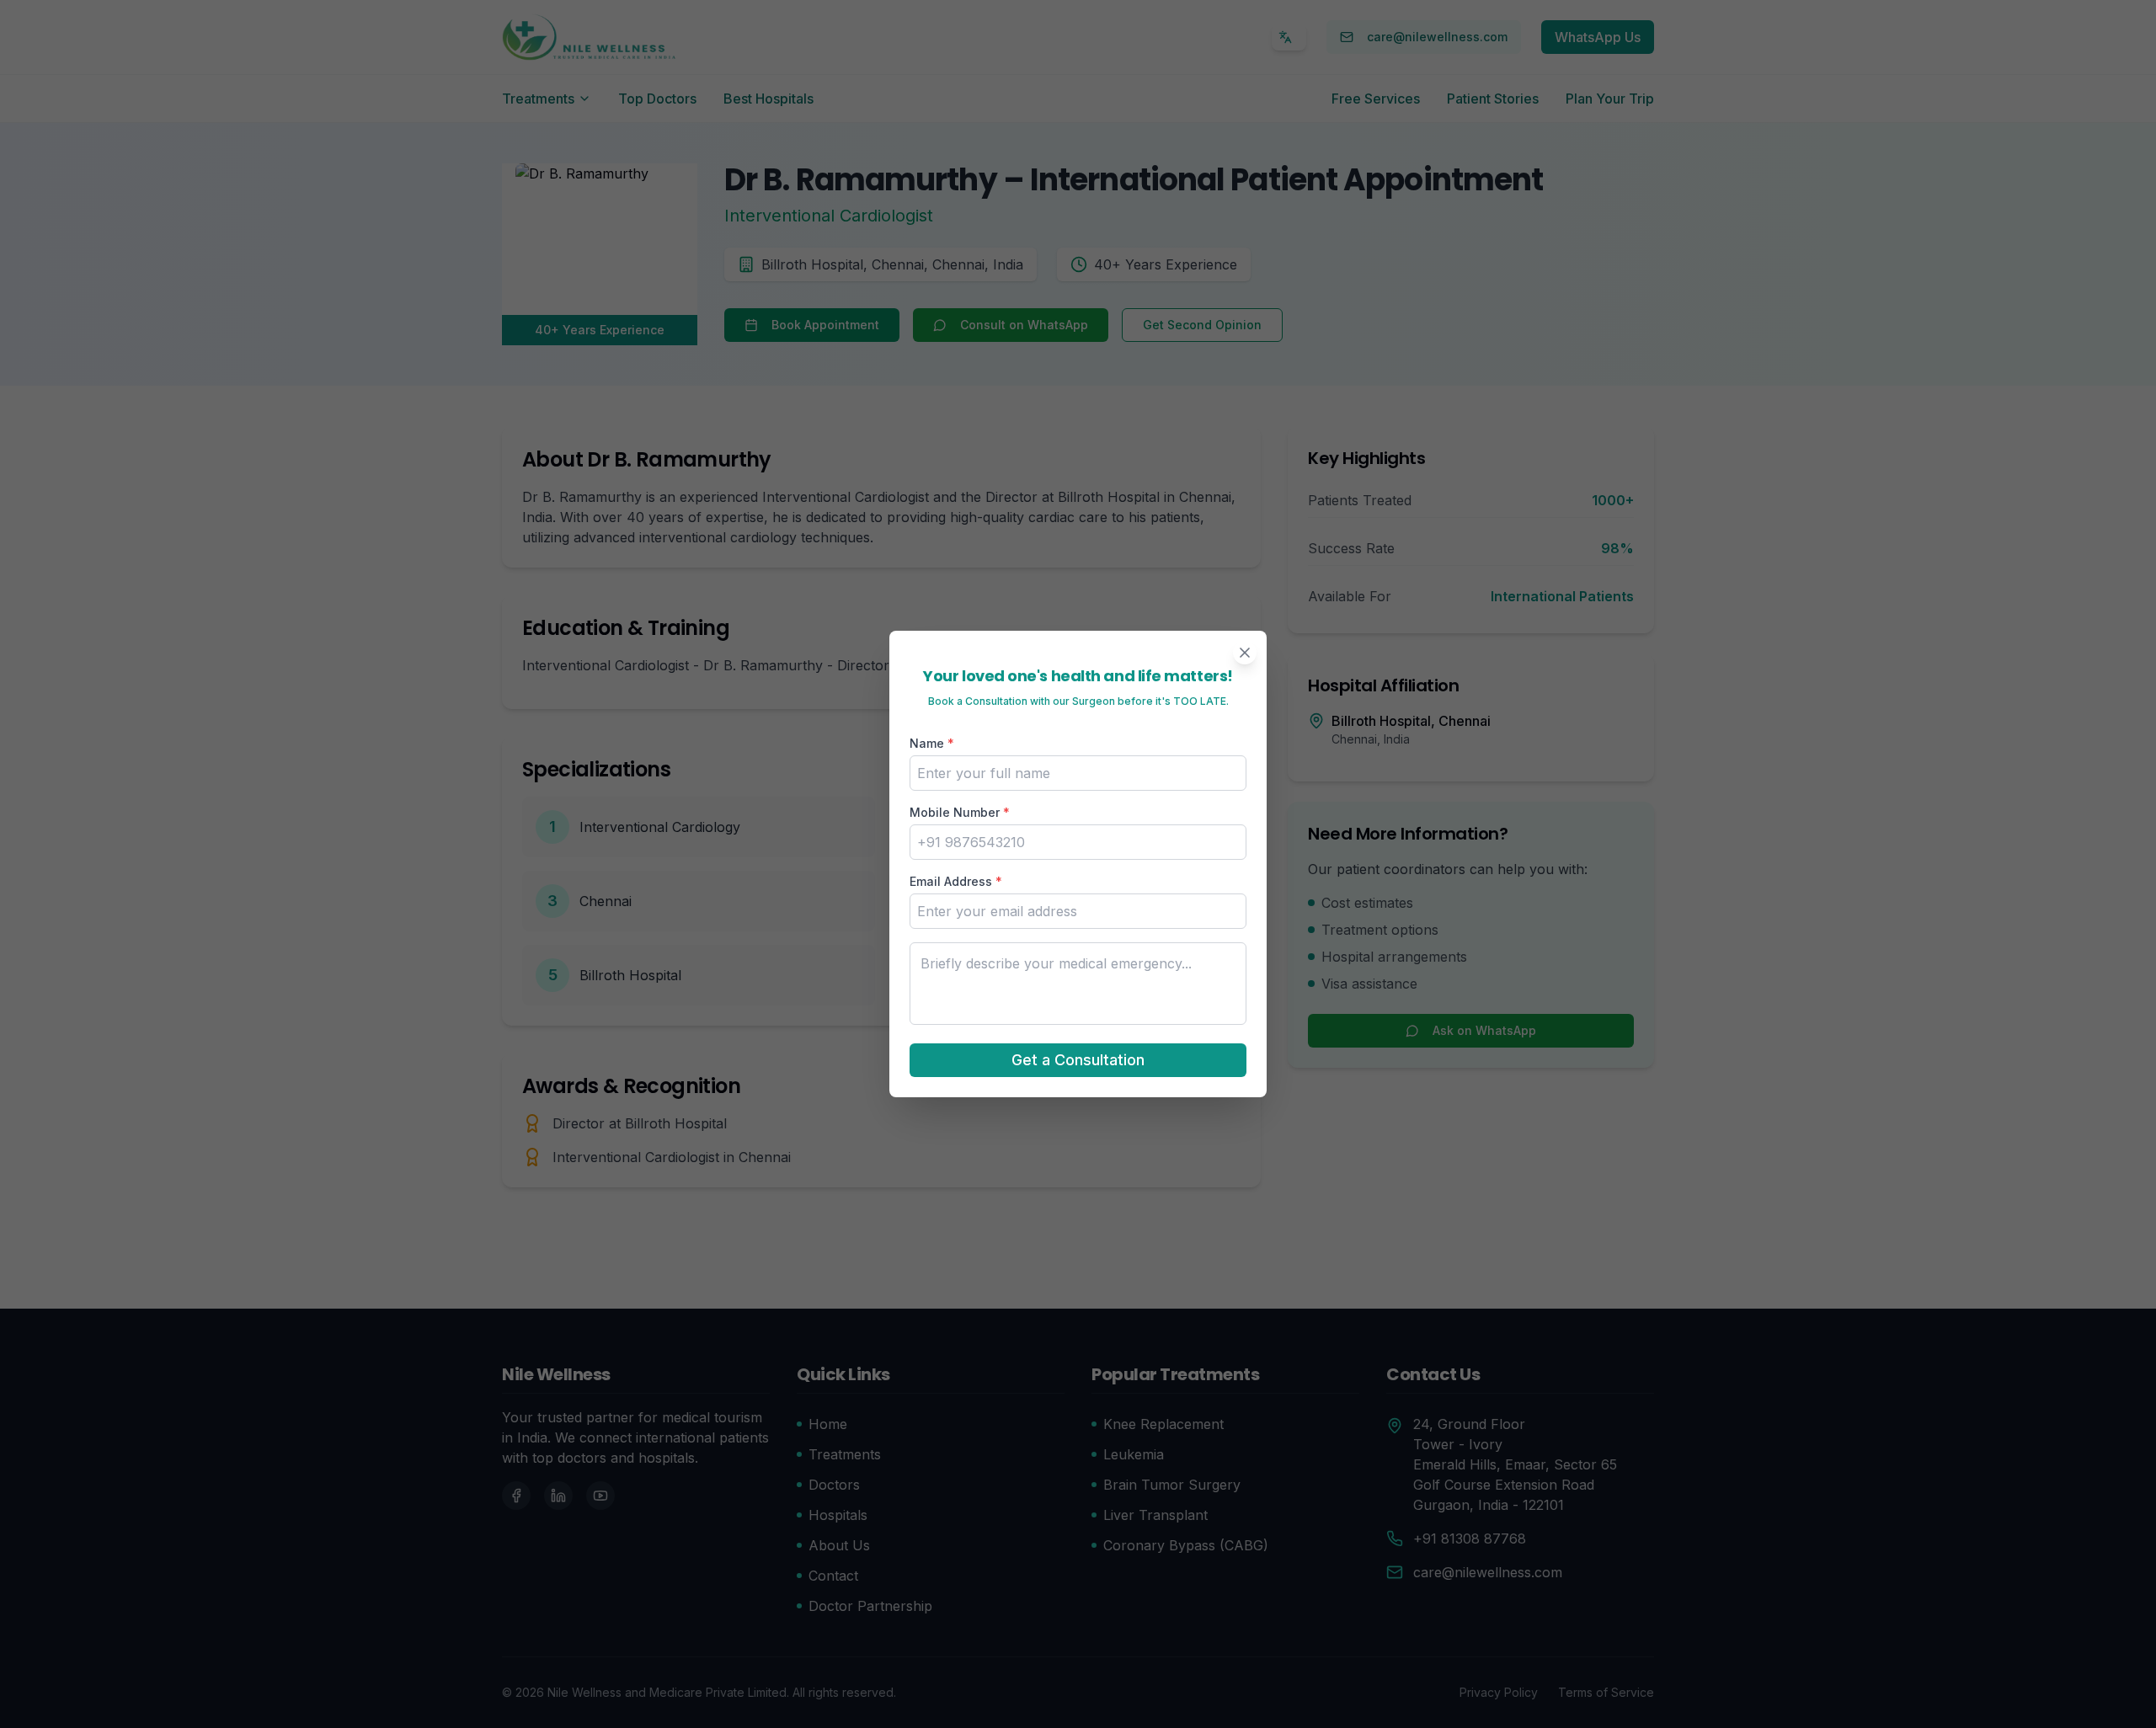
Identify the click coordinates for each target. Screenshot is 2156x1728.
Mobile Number (960, 812)
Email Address (956, 881)
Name (932, 743)
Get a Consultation (1078, 1060)
